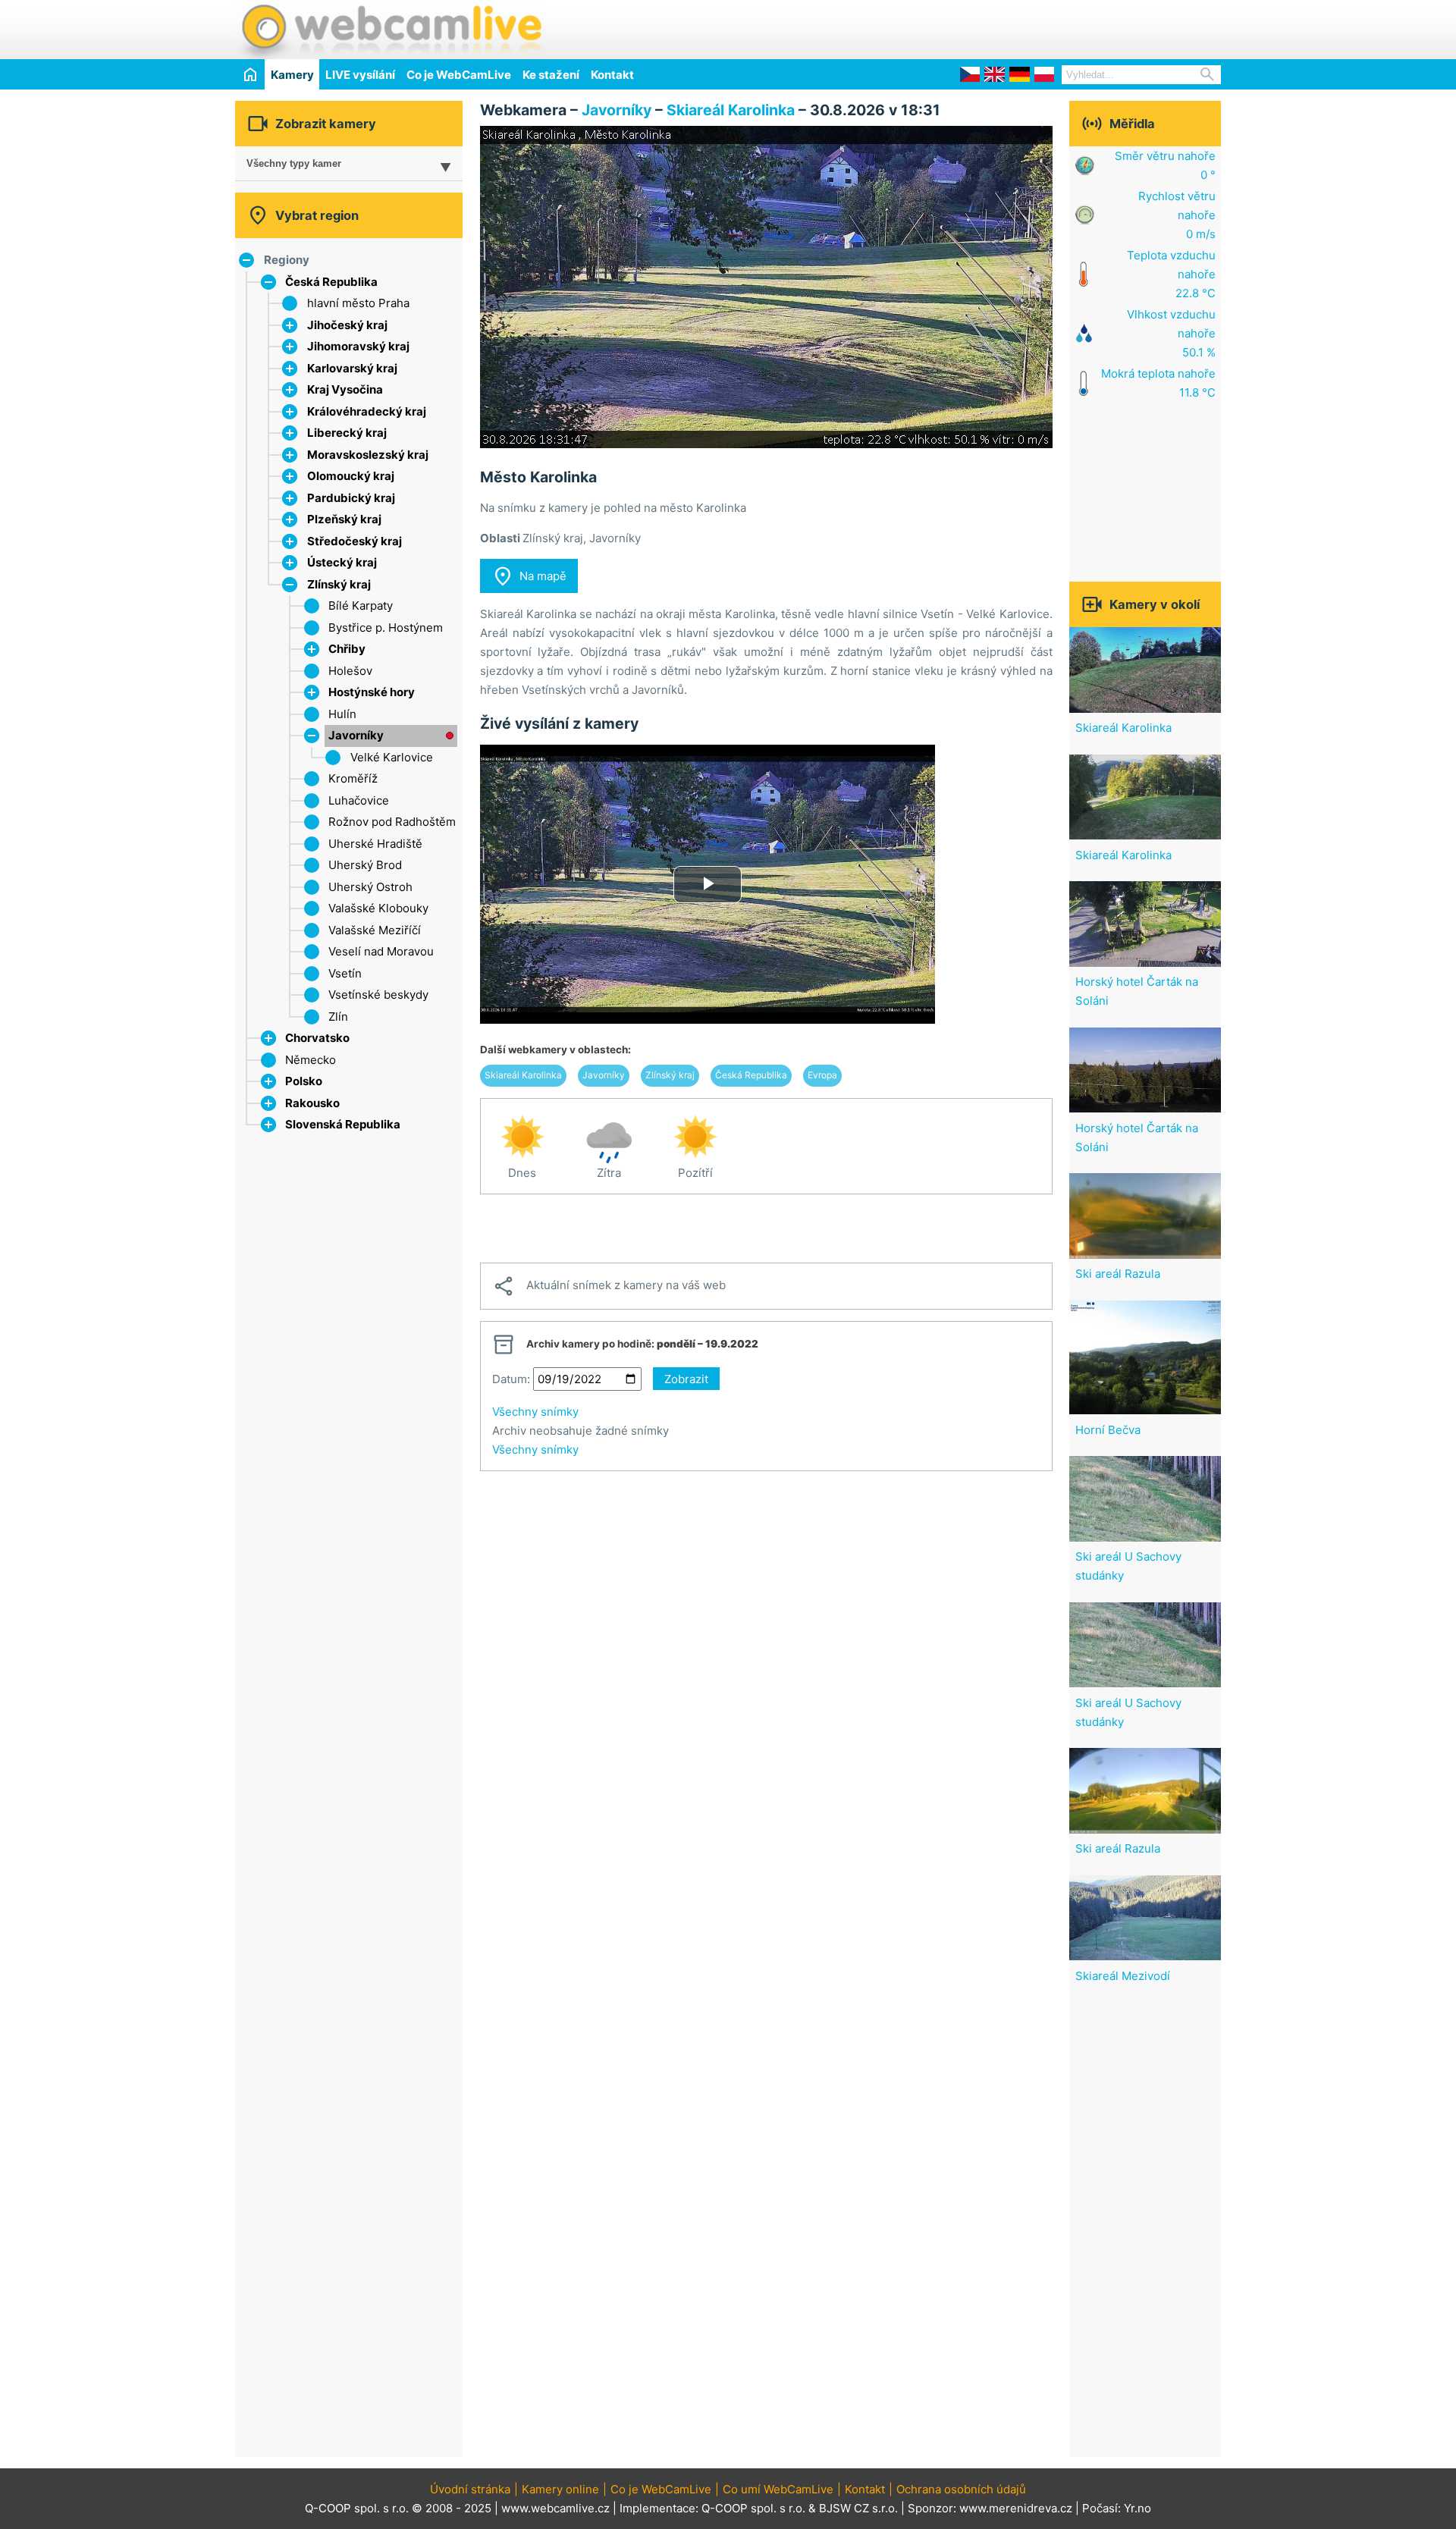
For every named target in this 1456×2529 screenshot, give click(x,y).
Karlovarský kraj (352, 368)
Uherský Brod (365, 865)
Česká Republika (331, 282)
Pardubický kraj (351, 498)
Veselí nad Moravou (381, 951)
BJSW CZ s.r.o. (858, 2508)
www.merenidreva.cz (1016, 2508)
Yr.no (1137, 2508)
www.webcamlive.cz (555, 2508)
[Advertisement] (1043, 27)
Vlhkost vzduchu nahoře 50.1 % (1171, 333)
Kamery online (560, 2489)
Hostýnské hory (372, 692)
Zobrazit (686, 1379)
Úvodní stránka (470, 2489)
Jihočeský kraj (347, 325)
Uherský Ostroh (370, 887)
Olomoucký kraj (351, 476)
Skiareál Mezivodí (1123, 1976)
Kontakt (612, 75)
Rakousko (312, 1103)
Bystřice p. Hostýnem (386, 628)
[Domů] (250, 74)
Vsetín (345, 973)
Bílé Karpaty (361, 606)
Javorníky (356, 735)
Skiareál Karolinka (733, 110)
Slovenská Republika (343, 1124)
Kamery (292, 75)
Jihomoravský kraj (358, 346)
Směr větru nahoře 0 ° (1165, 165)
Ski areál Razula (1118, 1274)
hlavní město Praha (358, 303)
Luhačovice (359, 800)
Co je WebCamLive (459, 75)
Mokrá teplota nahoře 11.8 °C (1158, 383)
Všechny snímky (535, 1412)
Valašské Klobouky (378, 908)
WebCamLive (391, 30)
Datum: (511, 1379)
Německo (311, 1060)
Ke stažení (551, 75)
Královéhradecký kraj (367, 411)
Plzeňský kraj (344, 519)
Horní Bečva (1108, 1430)
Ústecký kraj (342, 562)
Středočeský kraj (355, 541)
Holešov (350, 671)
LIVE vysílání (360, 75)
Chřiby (347, 649)
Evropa (822, 1075)
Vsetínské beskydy (378, 995)
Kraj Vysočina (345, 389)
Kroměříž (353, 778)
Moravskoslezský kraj (368, 455)
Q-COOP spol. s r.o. (753, 2508)
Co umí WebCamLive (778, 2489)
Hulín (342, 714)
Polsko (304, 1081)
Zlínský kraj (339, 584)
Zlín (338, 1017)
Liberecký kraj (347, 433)
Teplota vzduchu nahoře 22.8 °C (1171, 274)
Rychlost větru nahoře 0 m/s (1177, 215)
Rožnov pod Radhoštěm (392, 822)
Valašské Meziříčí (375, 930)
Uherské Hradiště (375, 844)
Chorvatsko (317, 1038)
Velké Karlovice (392, 757)
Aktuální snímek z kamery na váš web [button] (609, 1286)
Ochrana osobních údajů (961, 2489)
